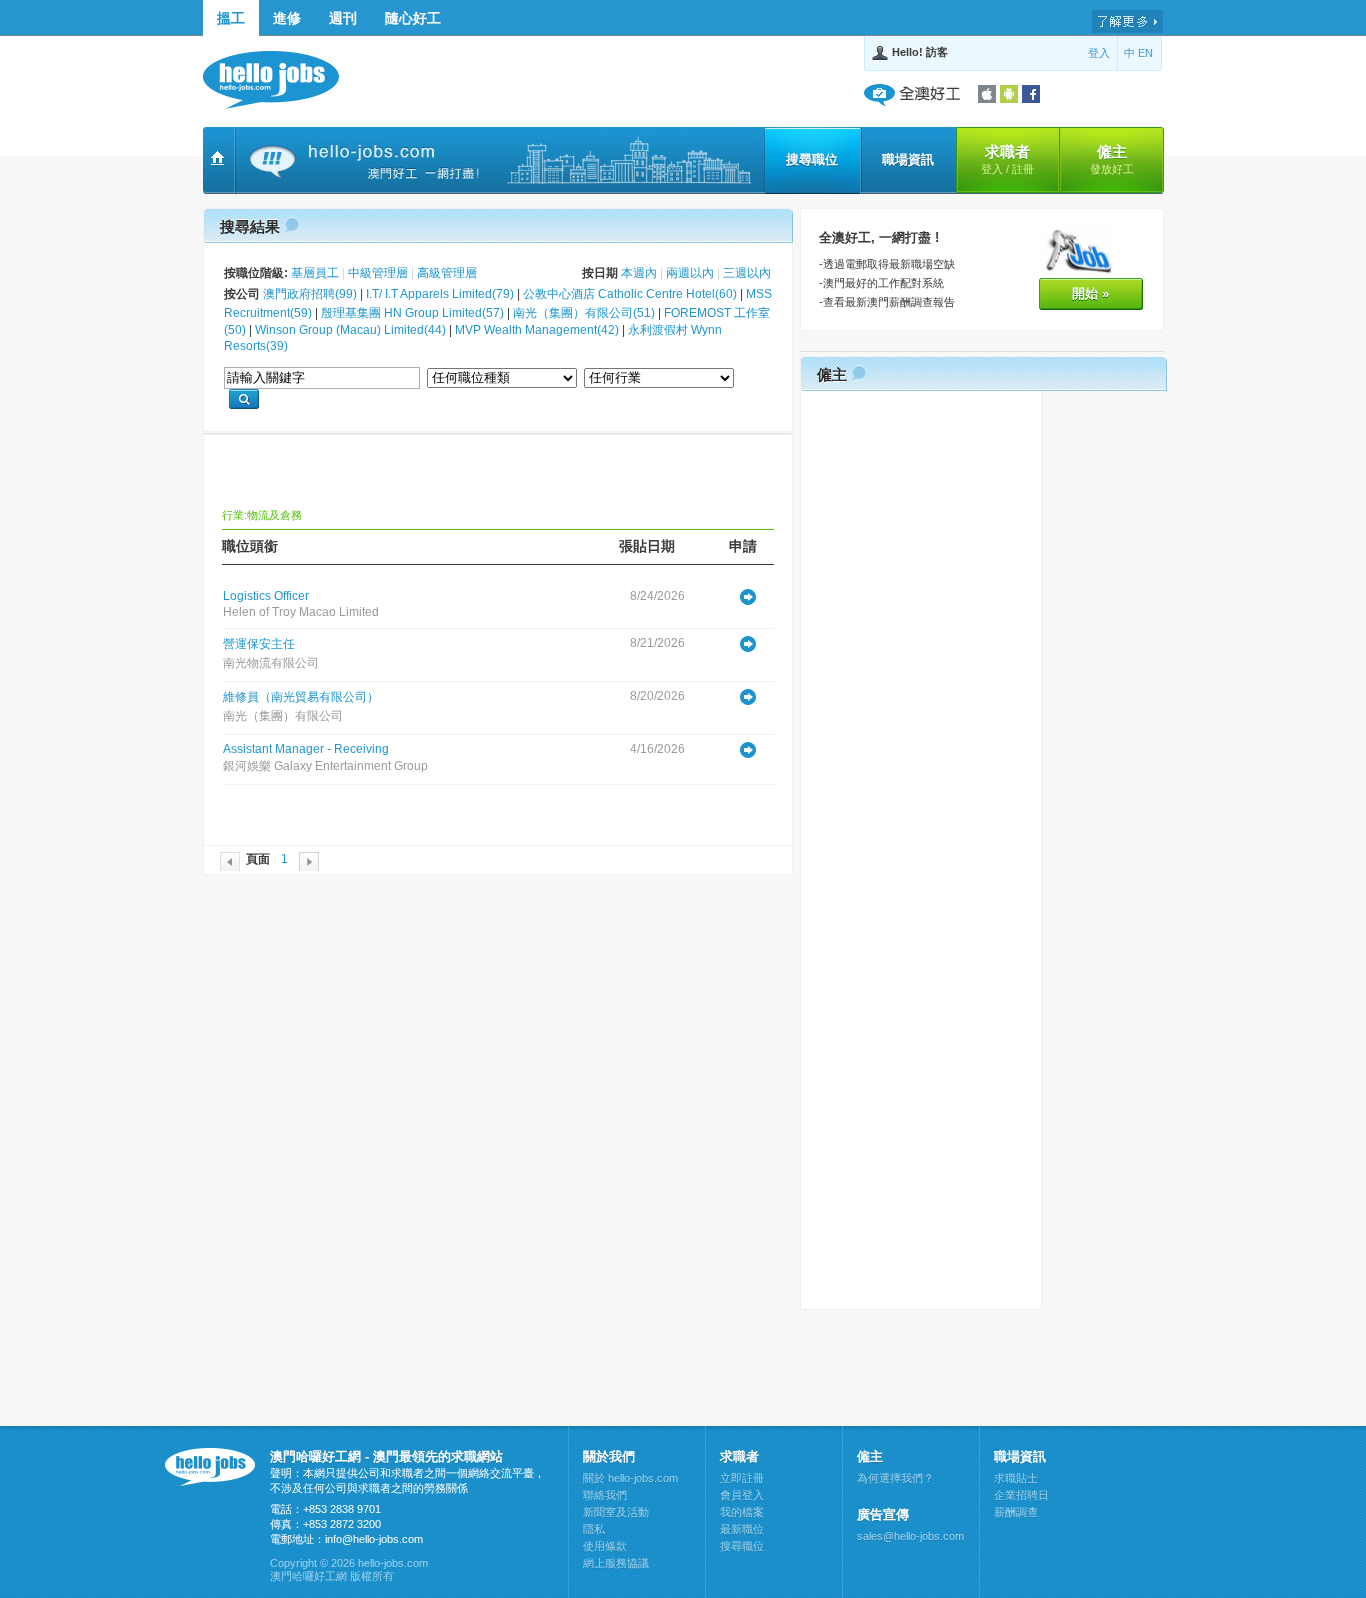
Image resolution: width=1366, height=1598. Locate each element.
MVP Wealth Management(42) (537, 330)
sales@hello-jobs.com (910, 1536)
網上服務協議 (616, 1563)
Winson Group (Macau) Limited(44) (350, 330)
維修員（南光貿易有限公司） (301, 697)
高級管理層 (447, 273)
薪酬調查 (1016, 1512)
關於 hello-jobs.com (630, 1478)
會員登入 (742, 1495)
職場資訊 (908, 159)
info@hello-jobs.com (374, 1539)
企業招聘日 (1021, 1495)
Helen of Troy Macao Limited (301, 612)
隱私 (594, 1529)
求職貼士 (1016, 1478)
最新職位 (742, 1529)
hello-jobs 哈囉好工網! (280, 80)
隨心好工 (413, 18)
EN (1145, 53)
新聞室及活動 (616, 1512)
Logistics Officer (266, 596)
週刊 (343, 18)
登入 (1099, 53)
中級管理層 (378, 273)
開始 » (1090, 293)
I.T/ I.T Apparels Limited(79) (440, 294)
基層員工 (315, 273)
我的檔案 (742, 1512)
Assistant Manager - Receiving (306, 749)
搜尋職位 (812, 159)
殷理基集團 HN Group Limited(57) (412, 313)
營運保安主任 (259, 644)
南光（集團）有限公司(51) (584, 313)
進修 (287, 18)
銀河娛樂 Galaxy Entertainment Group (325, 766)
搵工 (231, 18)
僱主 (1112, 159)
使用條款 (605, 1546)
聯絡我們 (605, 1495)
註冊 (1023, 169)
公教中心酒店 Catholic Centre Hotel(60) (630, 294)
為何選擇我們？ (895, 1478)
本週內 (639, 273)
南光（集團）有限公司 (283, 716)
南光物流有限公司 (271, 663)
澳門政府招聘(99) (310, 294)
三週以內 (747, 273)
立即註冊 (742, 1478)
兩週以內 (690, 273)
